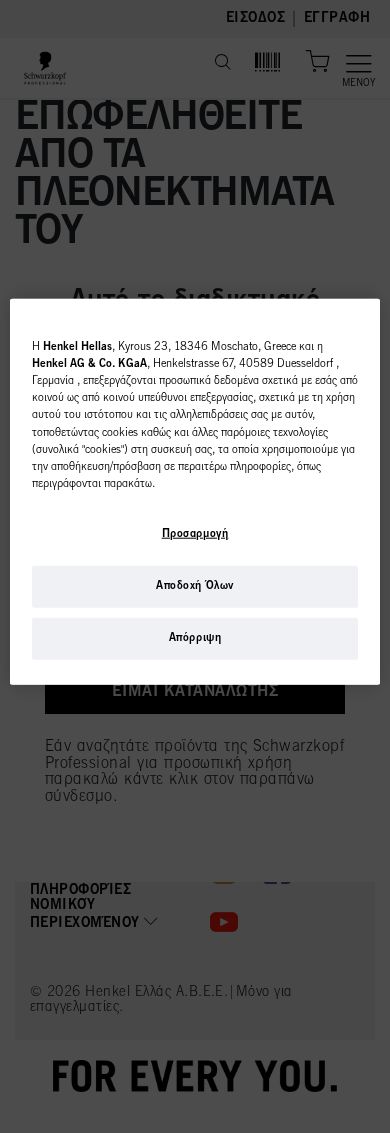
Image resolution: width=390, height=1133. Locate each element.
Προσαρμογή (195, 534)
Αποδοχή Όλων (195, 586)
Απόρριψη (195, 638)
